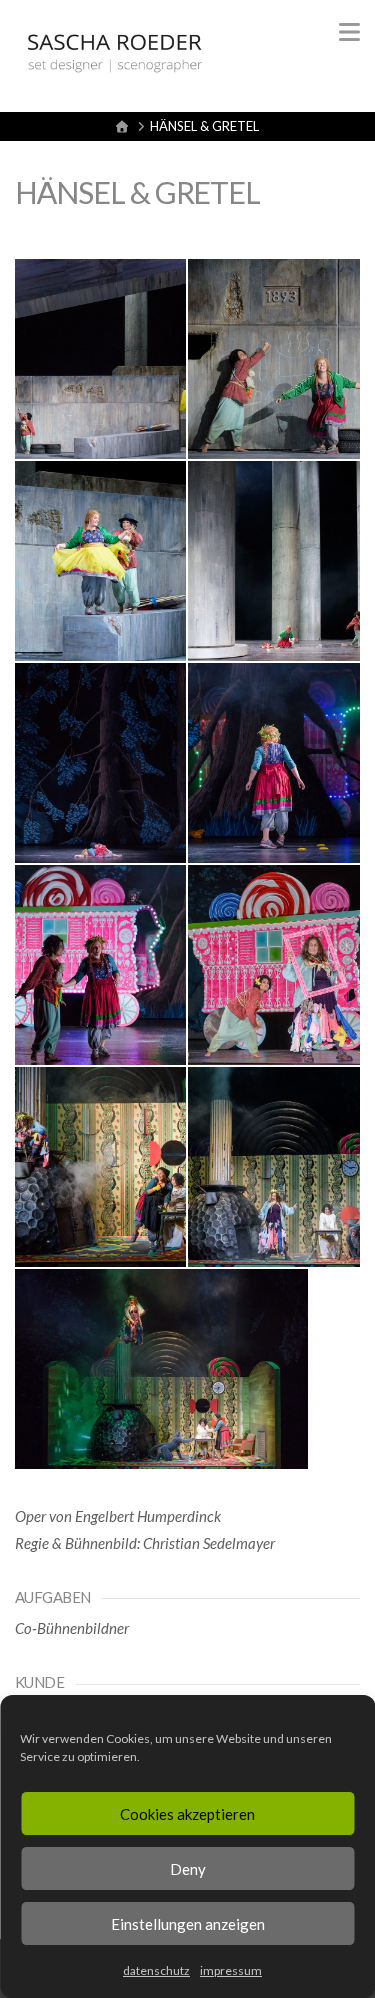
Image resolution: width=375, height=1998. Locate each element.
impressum (231, 1970)
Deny (188, 1869)
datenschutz (156, 1970)
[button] (349, 32)
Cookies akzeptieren (187, 1814)
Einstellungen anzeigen (188, 1924)
